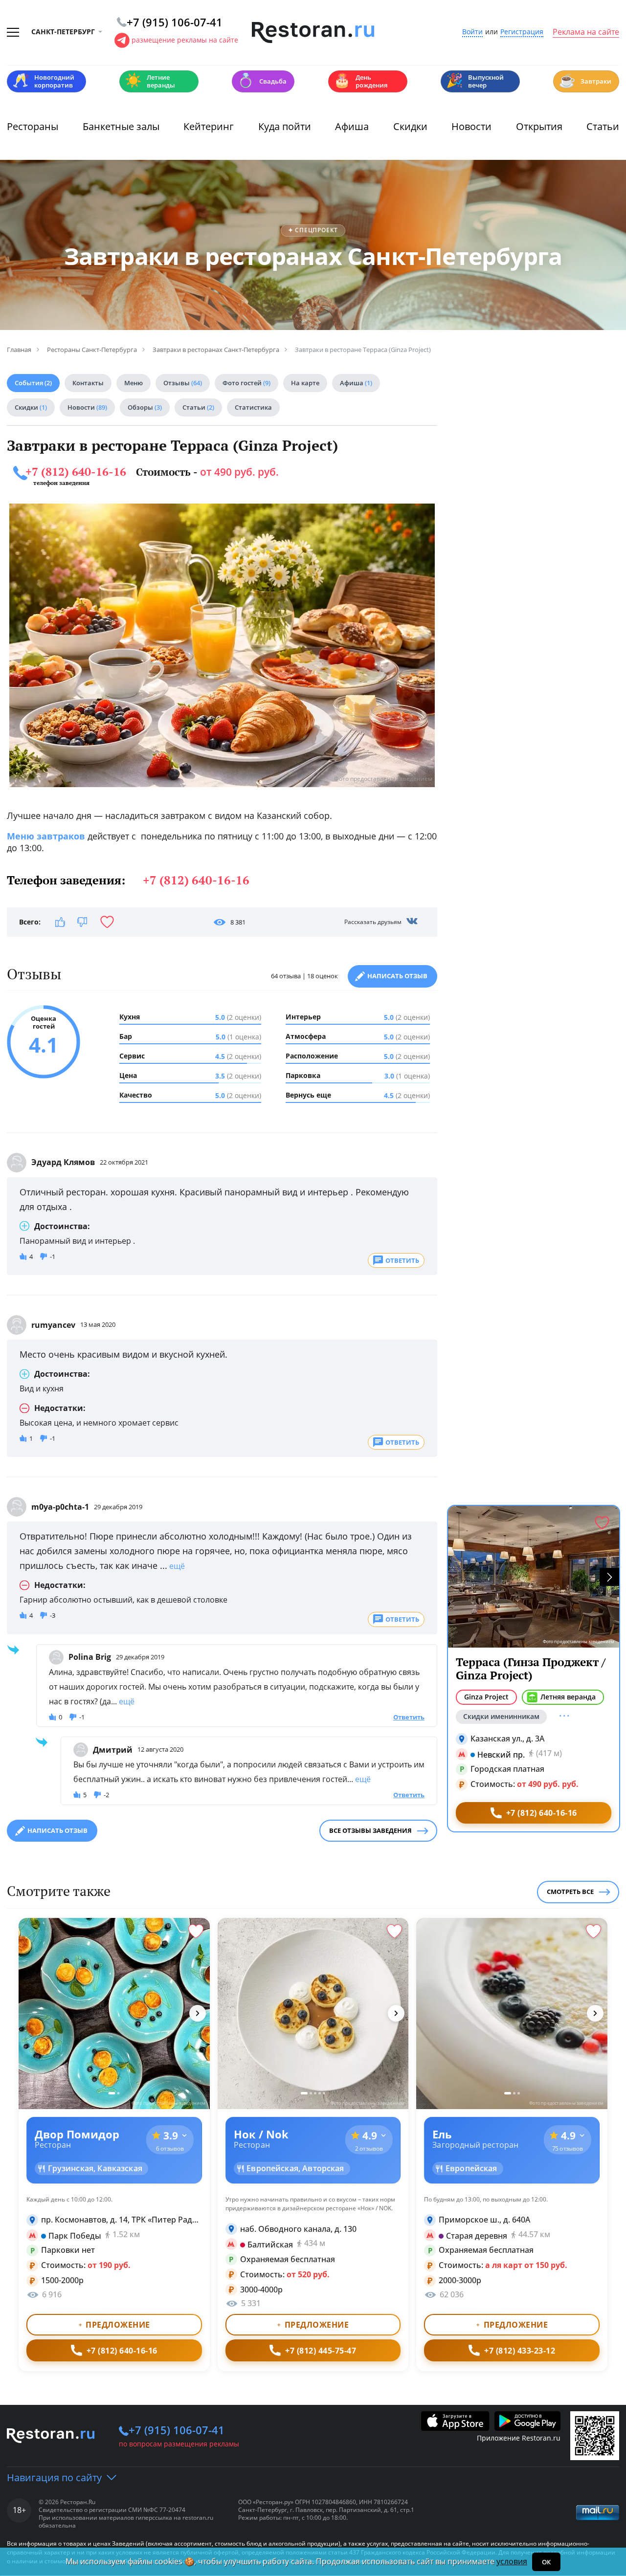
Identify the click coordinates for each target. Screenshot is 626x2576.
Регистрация (522, 32)
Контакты (88, 383)
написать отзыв (57, 1830)
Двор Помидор (77, 2134)
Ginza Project (486, 1697)
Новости (471, 126)
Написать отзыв (397, 976)
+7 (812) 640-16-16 (76, 472)
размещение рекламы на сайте (185, 40)
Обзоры (145, 407)
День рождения (360, 81)
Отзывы (183, 383)
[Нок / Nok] (313, 2014)
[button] (609, 1577)
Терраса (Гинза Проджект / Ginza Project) (531, 1669)
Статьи (603, 126)
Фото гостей (246, 383)
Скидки (410, 126)
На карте (305, 383)
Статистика (253, 407)
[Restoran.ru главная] (313, 33)
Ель (442, 2134)
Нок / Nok (261, 2134)
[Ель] (512, 2014)
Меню (134, 383)
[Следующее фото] (198, 2013)
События (33, 383)
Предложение (118, 2325)
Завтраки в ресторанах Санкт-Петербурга (313, 256)
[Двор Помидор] (114, 2014)
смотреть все (570, 1892)
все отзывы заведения (370, 1830)
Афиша (352, 126)
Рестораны (33, 126)
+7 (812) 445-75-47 (321, 2351)
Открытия (539, 126)
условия (512, 2561)
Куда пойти (285, 126)
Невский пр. (501, 1754)
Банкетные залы (121, 126)
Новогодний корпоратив (43, 81)
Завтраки (585, 80)
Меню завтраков (46, 836)
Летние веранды (150, 81)
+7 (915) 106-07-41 (177, 2430)
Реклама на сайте (586, 32)
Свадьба (262, 80)
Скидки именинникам (501, 1716)
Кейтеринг (209, 126)
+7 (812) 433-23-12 (520, 2351)
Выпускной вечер (475, 81)
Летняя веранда (568, 1697)
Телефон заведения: (128, 880)
